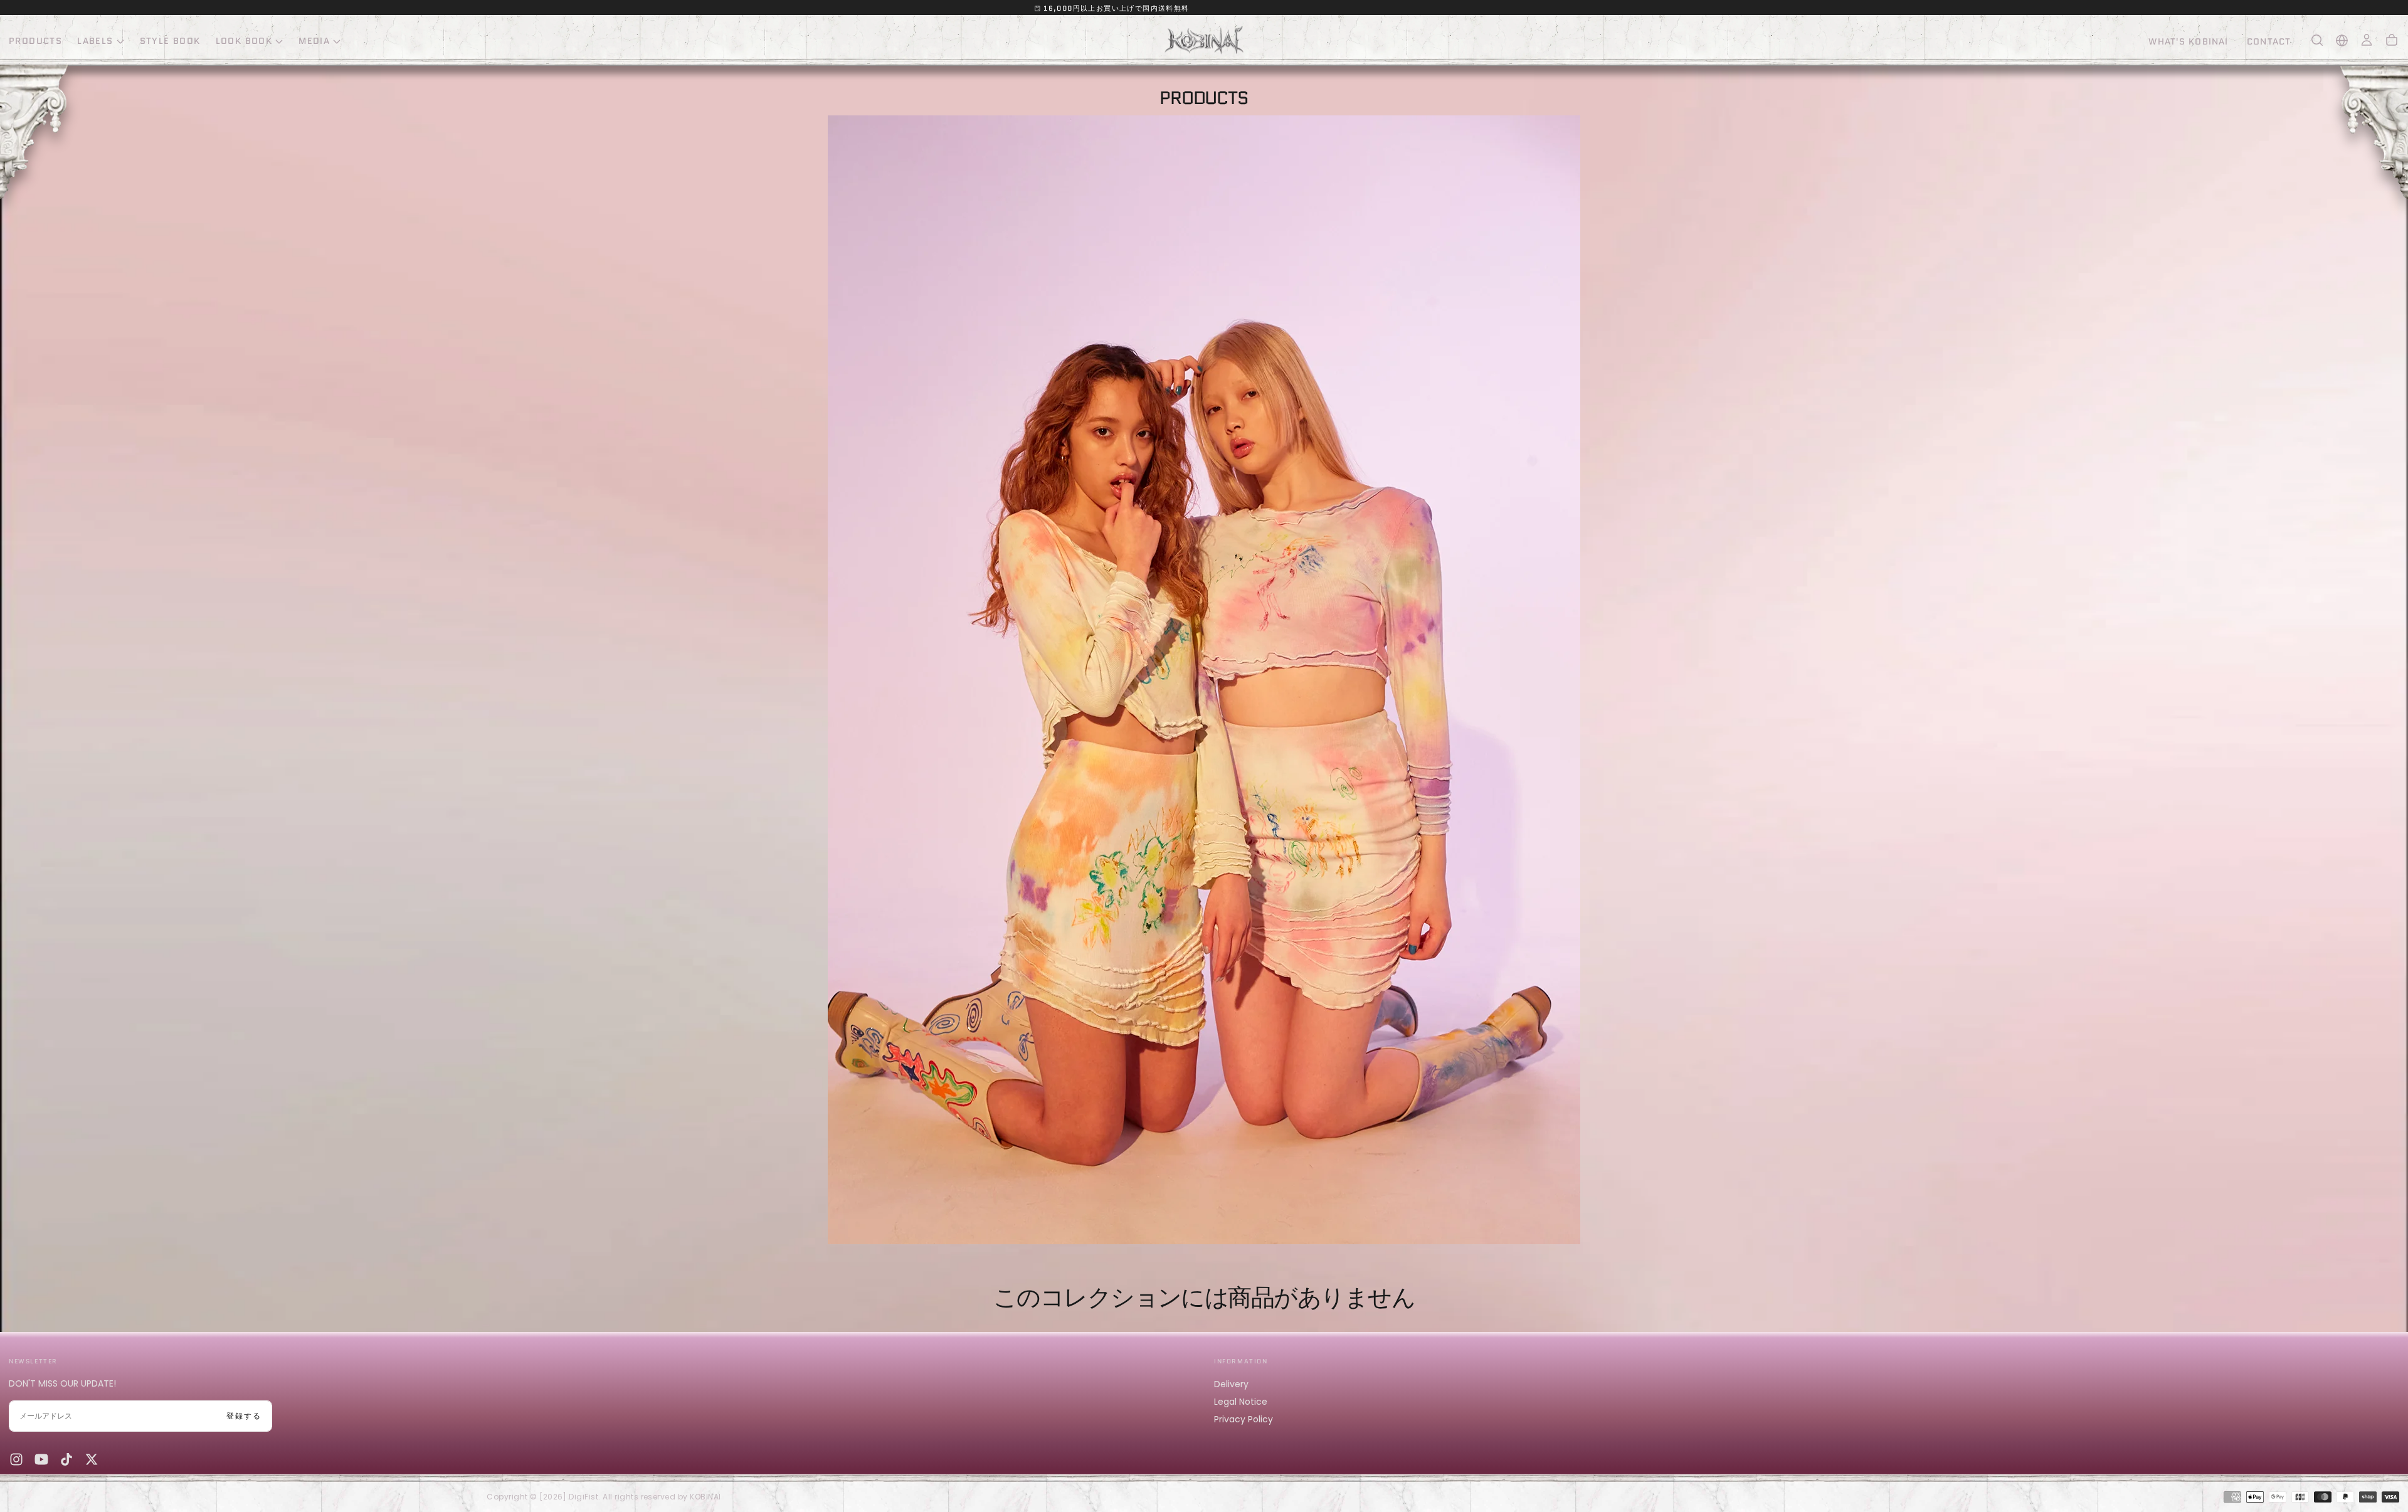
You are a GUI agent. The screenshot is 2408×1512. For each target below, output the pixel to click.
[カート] (2392, 40)
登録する (244, 1416)
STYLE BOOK (170, 41)
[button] (2317, 40)
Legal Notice (1241, 1402)
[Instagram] (16, 1459)
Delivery (1231, 1384)
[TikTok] (66, 1459)
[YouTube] (41, 1459)
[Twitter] (92, 1459)
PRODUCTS (35, 41)
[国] (2342, 40)
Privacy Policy (1244, 1419)
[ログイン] (2367, 40)
